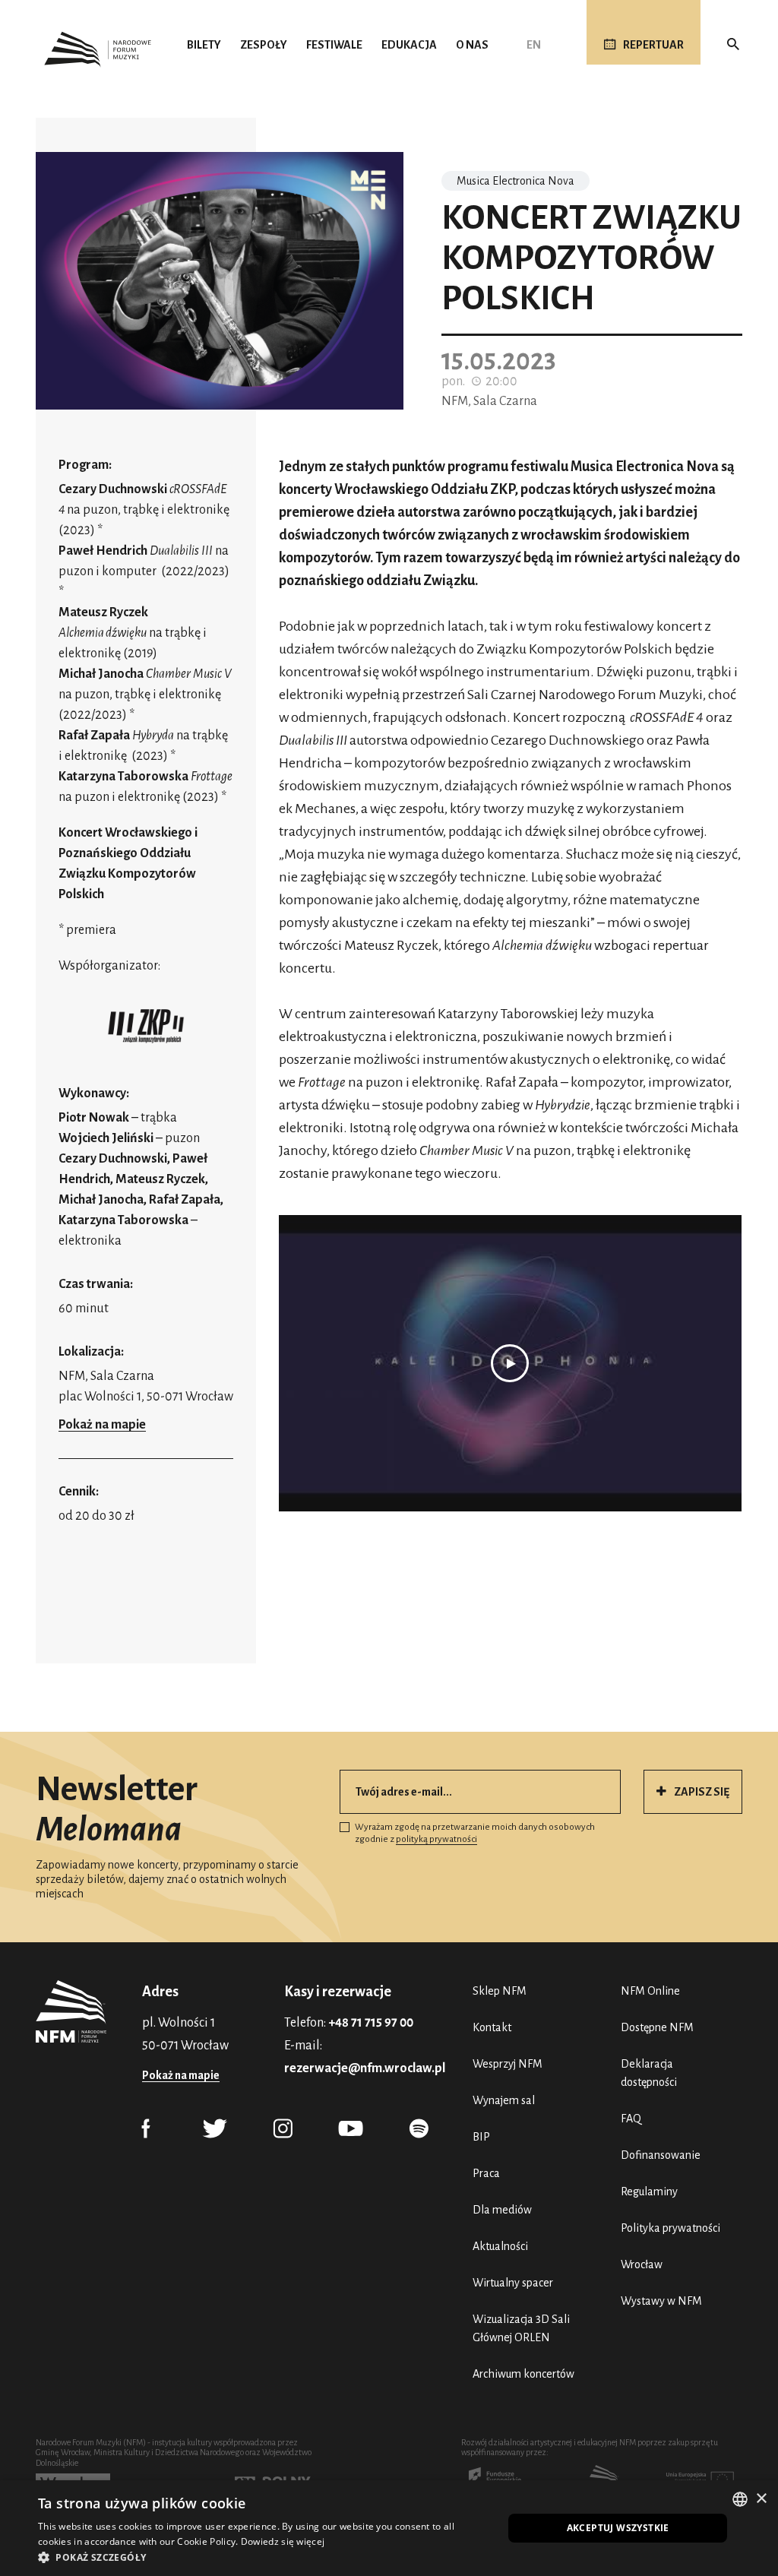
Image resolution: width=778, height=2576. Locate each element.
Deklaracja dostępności (649, 2073)
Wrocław (642, 2264)
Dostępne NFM (657, 2027)
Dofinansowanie (661, 2155)
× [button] (761, 2499)
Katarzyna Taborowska (123, 777)
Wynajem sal (504, 2100)
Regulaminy (649, 2191)
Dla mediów (502, 2210)
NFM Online (650, 1991)
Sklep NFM (500, 1991)
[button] (264, 2557)
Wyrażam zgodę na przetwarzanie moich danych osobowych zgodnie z (475, 1833)
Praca (486, 2173)
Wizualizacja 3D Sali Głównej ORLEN (521, 2328)
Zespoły (264, 45)
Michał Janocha (101, 674)
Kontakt (492, 2027)
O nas (472, 45)
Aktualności (500, 2246)
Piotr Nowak (94, 1118)
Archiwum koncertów (523, 2374)
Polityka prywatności (670, 2228)
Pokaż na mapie (102, 1425)
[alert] (389, 2528)
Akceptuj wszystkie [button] (618, 2528)
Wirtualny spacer (513, 2283)
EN (534, 45)
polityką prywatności (436, 1839)
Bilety (204, 45)
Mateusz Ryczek (103, 612)
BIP (481, 2137)
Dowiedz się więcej (283, 2541)
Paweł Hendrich (103, 551)
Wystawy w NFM (661, 2301)
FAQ (631, 2119)
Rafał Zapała (94, 736)
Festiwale (334, 45)
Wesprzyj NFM (508, 2064)
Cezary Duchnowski (113, 489)
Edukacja (409, 45)
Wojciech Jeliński (106, 1138)
